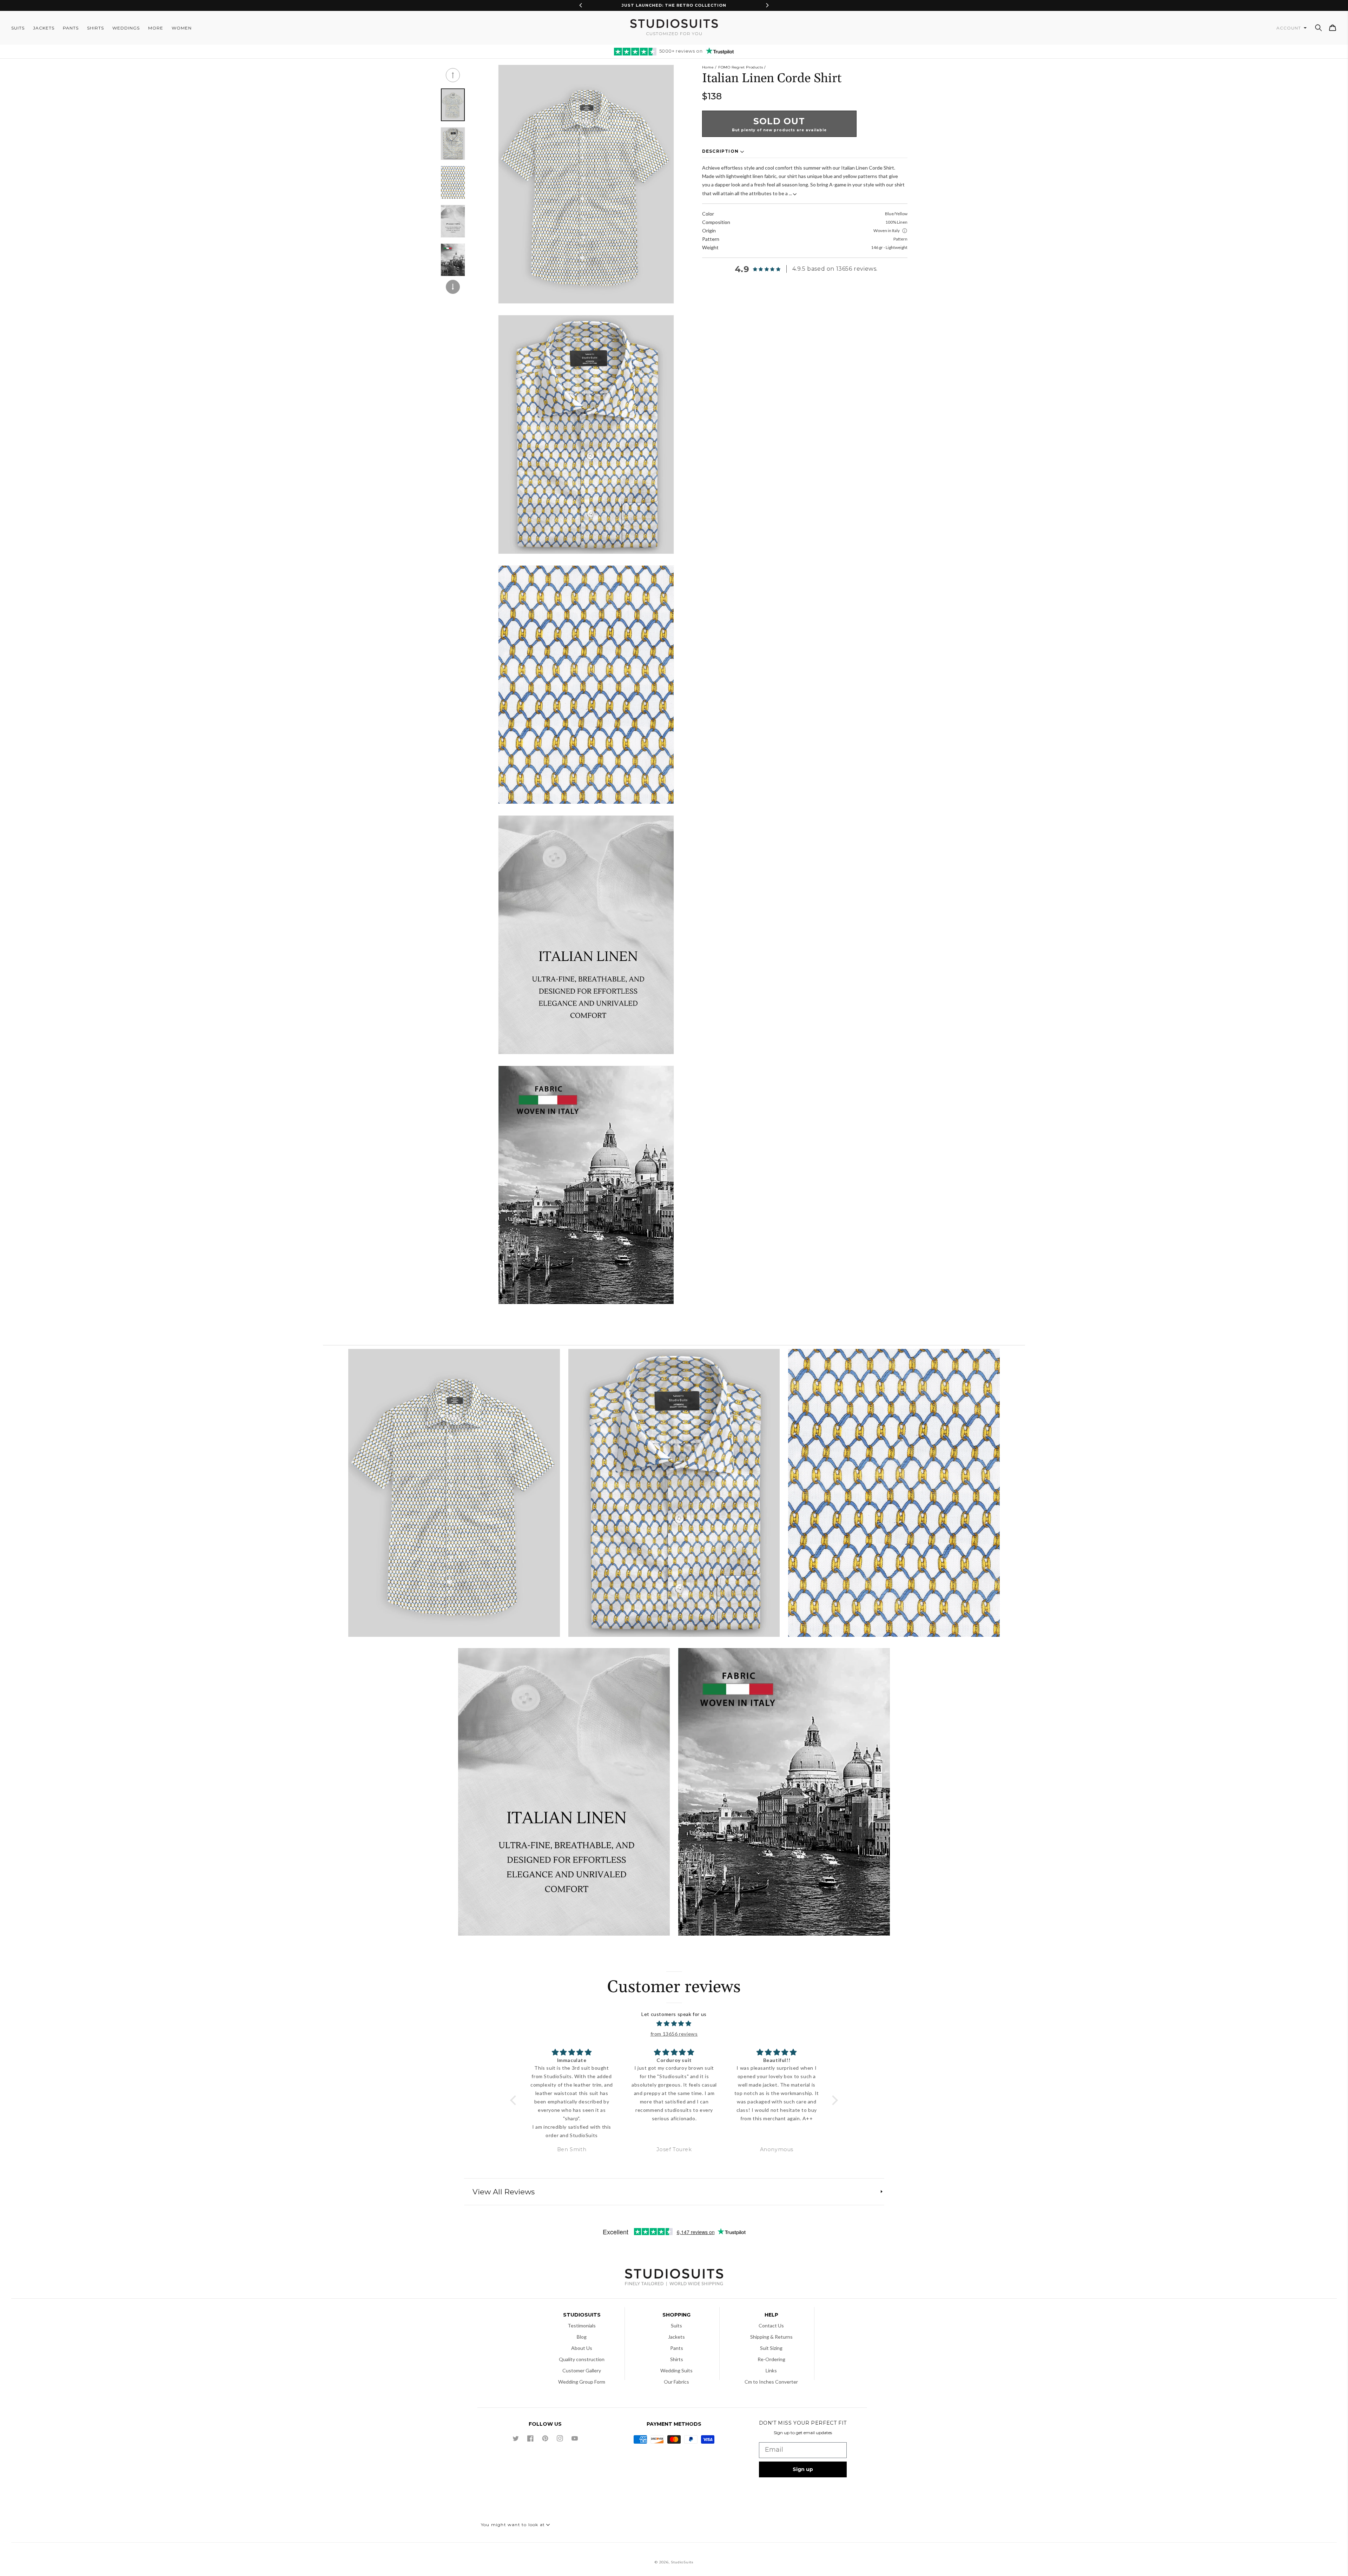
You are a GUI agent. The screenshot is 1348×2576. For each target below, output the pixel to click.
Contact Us (771, 2325)
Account (1289, 28)
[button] (1319, 28)
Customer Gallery (582, 2370)
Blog (582, 2337)
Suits (676, 2325)
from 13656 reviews (674, 2034)
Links (771, 2370)
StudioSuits (682, 2562)
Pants (677, 2348)
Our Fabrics (676, 2382)
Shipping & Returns (771, 2337)
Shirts (677, 2359)
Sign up (803, 2469)
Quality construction (582, 2359)
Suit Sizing (771, 2348)
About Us (582, 2348)
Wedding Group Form (582, 2382)
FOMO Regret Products (741, 67)
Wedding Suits (676, 2370)
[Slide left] (453, 75)
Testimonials (582, 2325)
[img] (674, 2024)
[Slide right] (453, 287)
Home (708, 67)
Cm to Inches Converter (771, 2382)
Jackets (676, 2337)
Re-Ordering (771, 2359)
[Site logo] (674, 2278)
